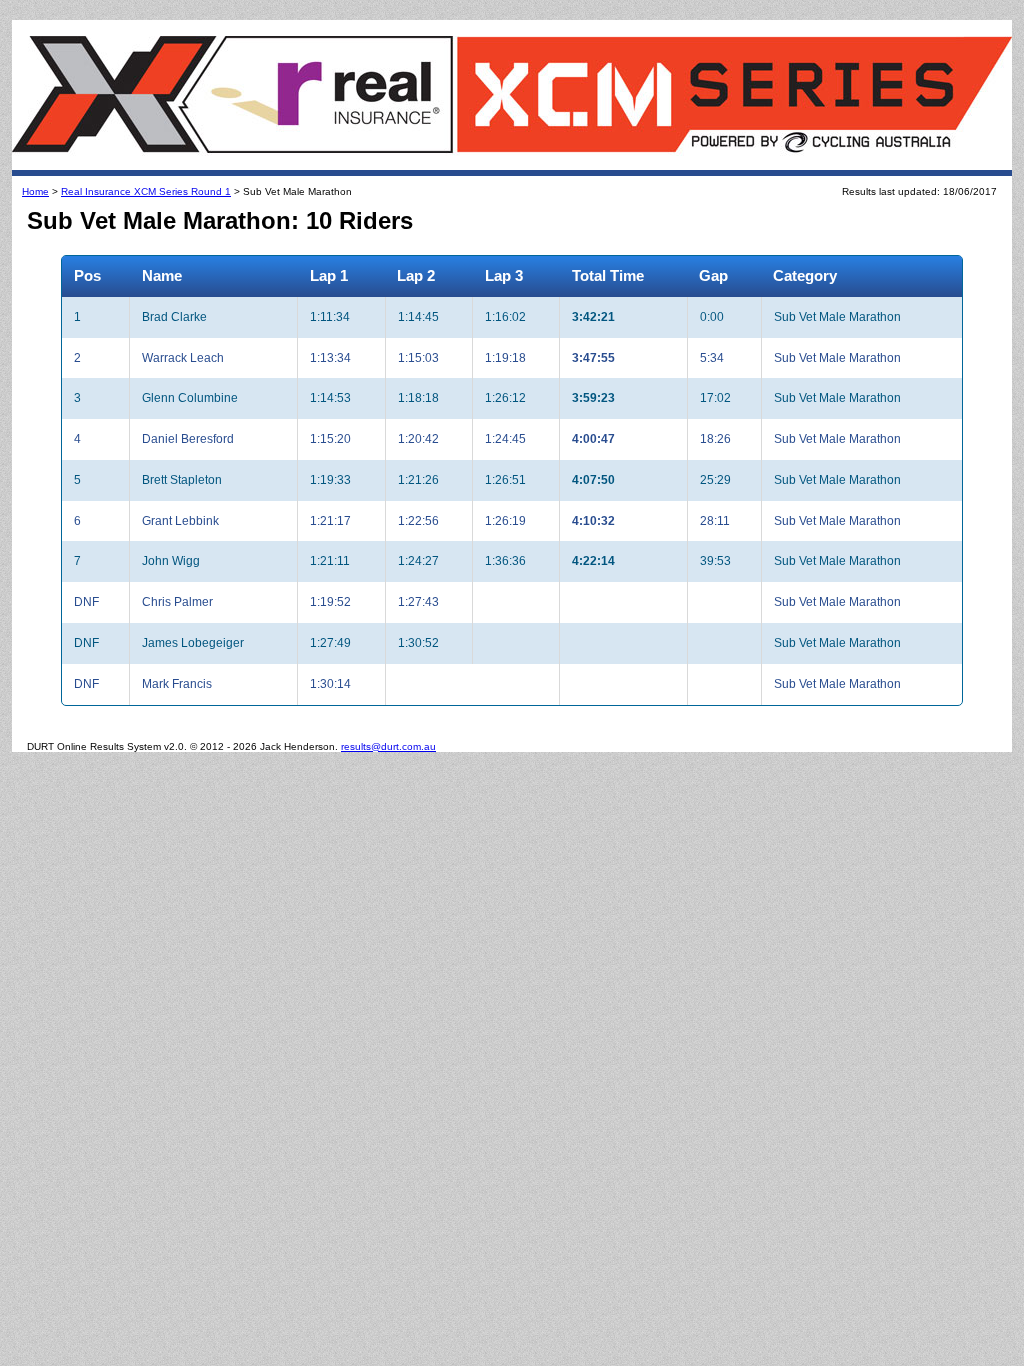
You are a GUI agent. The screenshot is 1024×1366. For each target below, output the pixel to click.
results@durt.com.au (388, 746)
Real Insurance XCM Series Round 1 (146, 191)
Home (35, 191)
